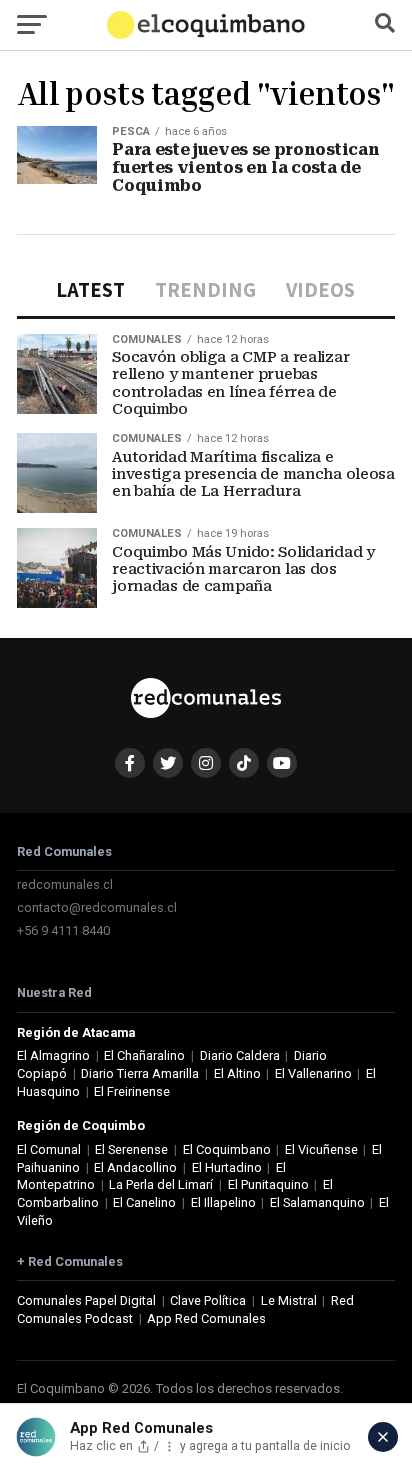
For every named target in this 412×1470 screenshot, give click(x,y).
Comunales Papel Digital (86, 1300)
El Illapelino (223, 1202)
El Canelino (144, 1202)
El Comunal (49, 1149)
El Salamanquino (317, 1202)
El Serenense (131, 1149)
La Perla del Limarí (161, 1184)
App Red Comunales (206, 1318)
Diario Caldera (240, 1055)
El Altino (237, 1073)
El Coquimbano (227, 1149)
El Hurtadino (227, 1167)
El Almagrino (53, 1055)
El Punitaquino (268, 1184)
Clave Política (208, 1300)
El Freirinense (132, 1091)
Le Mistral (289, 1300)
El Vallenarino (313, 1073)
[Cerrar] (383, 1437)
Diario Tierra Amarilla (140, 1073)
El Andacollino (135, 1167)
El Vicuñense (321, 1149)
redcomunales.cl (65, 884)
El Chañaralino (144, 1055)
